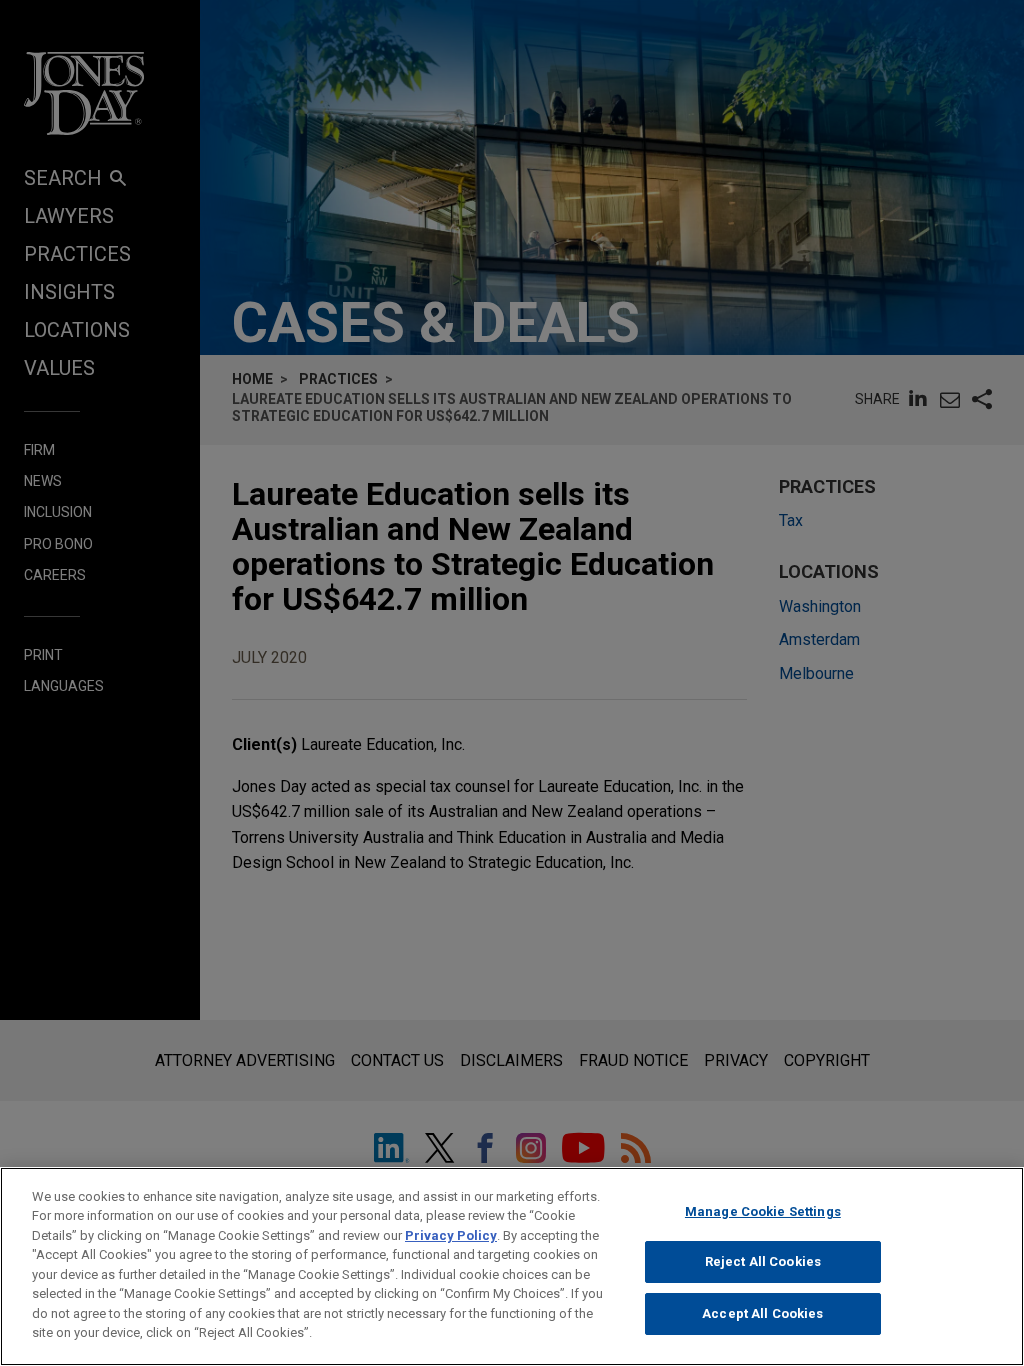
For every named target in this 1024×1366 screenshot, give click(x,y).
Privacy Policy (451, 1235)
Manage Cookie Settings (763, 1211)
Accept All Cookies (762, 1313)
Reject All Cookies (763, 1261)
